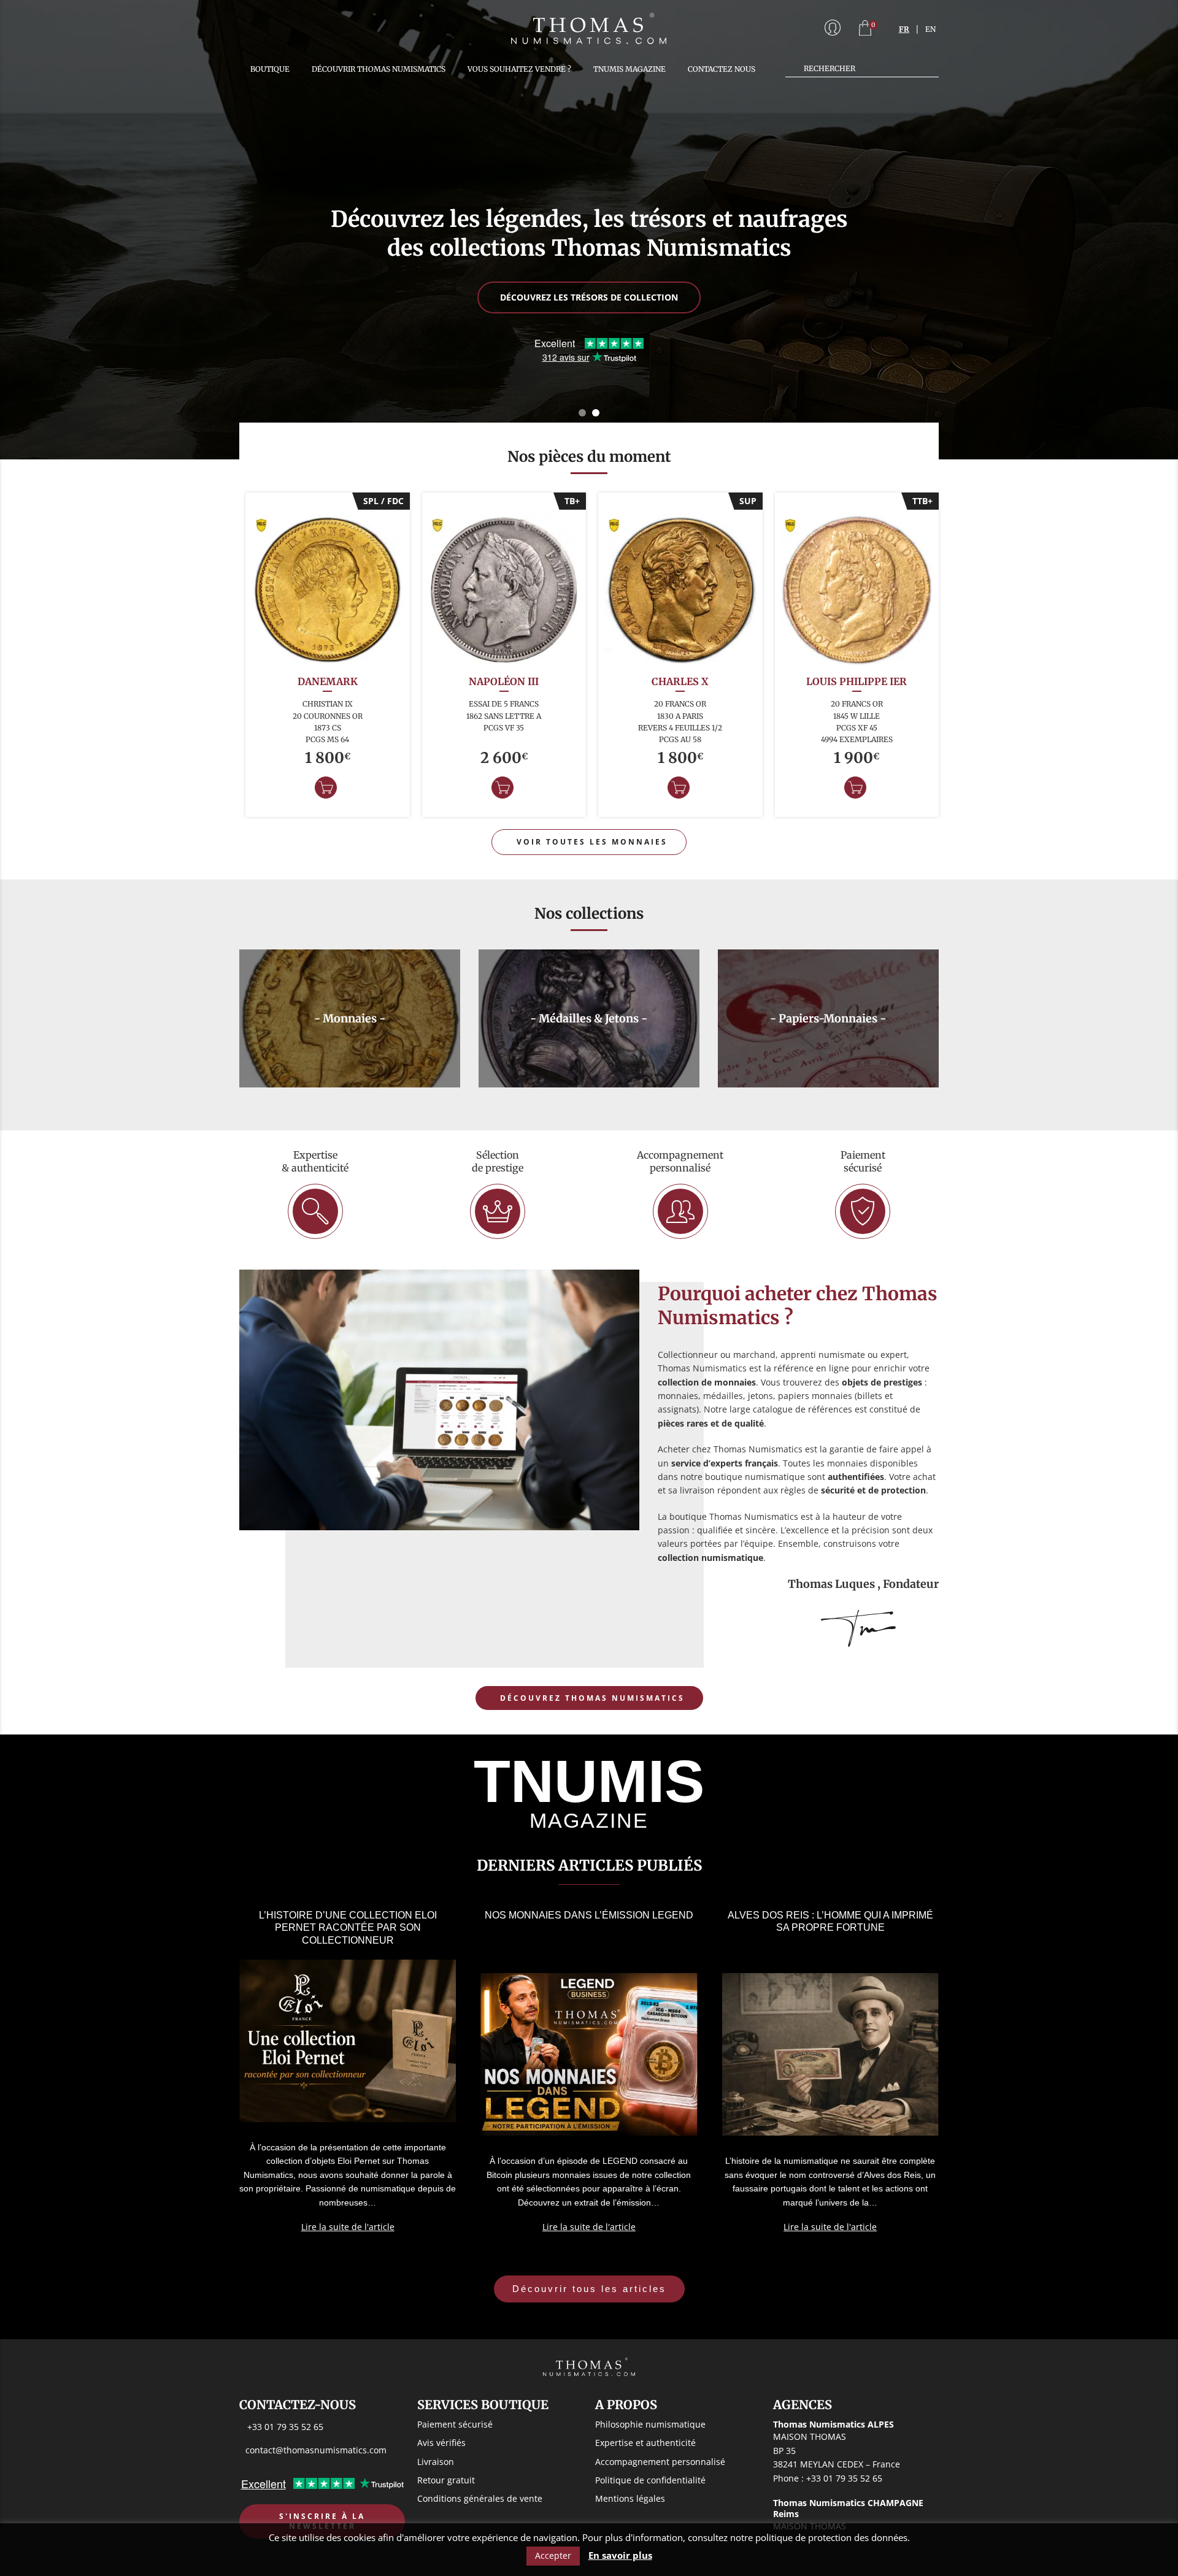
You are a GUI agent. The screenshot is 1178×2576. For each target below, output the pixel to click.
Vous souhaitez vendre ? (519, 69)
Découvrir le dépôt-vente (589, 325)
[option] (589, 230)
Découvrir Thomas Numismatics (379, 69)
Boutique (270, 69)
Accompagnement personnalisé (660, 2461)
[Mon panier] (865, 29)
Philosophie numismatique (650, 2424)
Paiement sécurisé (455, 2424)
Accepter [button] (553, 2555)
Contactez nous (722, 69)
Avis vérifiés (441, 2443)
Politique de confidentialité (650, 2479)
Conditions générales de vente (480, 2498)
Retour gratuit (446, 2479)
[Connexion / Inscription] (833, 29)
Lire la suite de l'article (348, 2227)
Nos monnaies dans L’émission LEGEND (589, 1915)
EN (930, 29)
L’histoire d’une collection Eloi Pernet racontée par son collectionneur (348, 1928)
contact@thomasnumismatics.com (316, 2449)
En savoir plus (620, 2555)
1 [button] (582, 413)
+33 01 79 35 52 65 (285, 2427)
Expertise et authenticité (645, 2443)
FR (904, 29)
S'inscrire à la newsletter (322, 2521)
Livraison (436, 2461)
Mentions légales (630, 2498)
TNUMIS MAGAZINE (629, 69)
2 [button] (596, 413)
